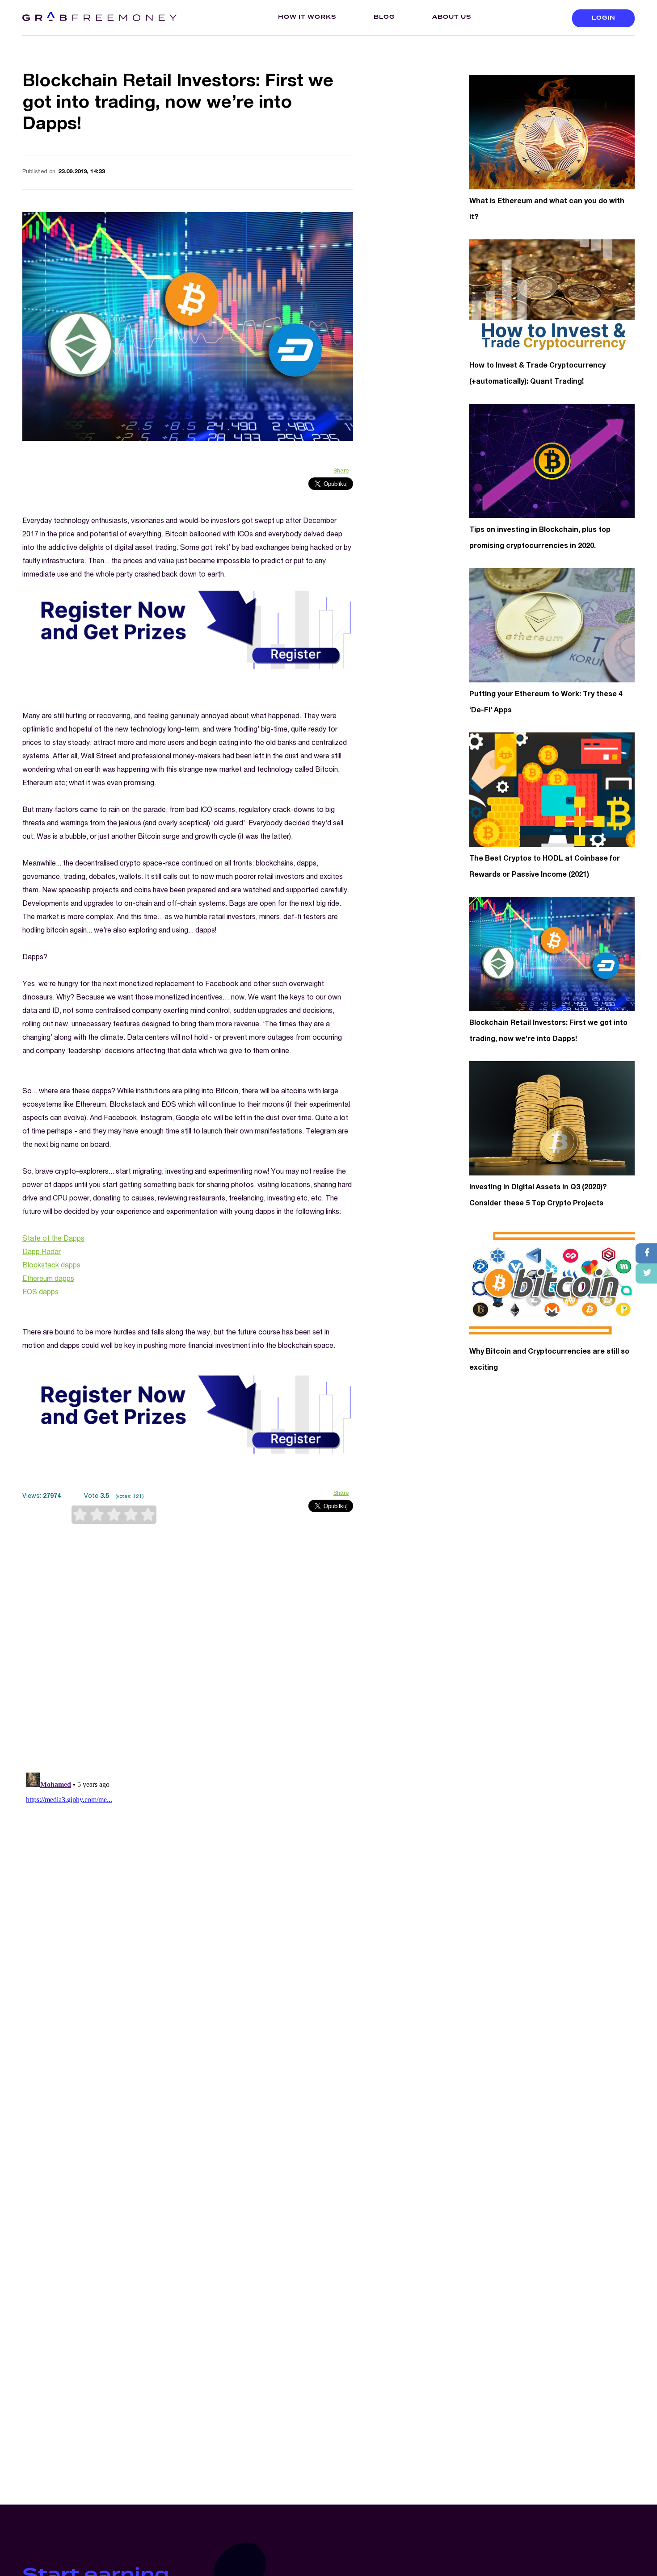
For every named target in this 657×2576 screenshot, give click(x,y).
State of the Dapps (53, 1239)
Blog (384, 17)
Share (341, 471)
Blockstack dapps (51, 1266)
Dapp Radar (42, 1253)
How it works (307, 17)
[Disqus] (188, 1649)
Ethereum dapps (48, 1280)
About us (452, 17)
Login (604, 18)
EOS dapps (40, 1293)
